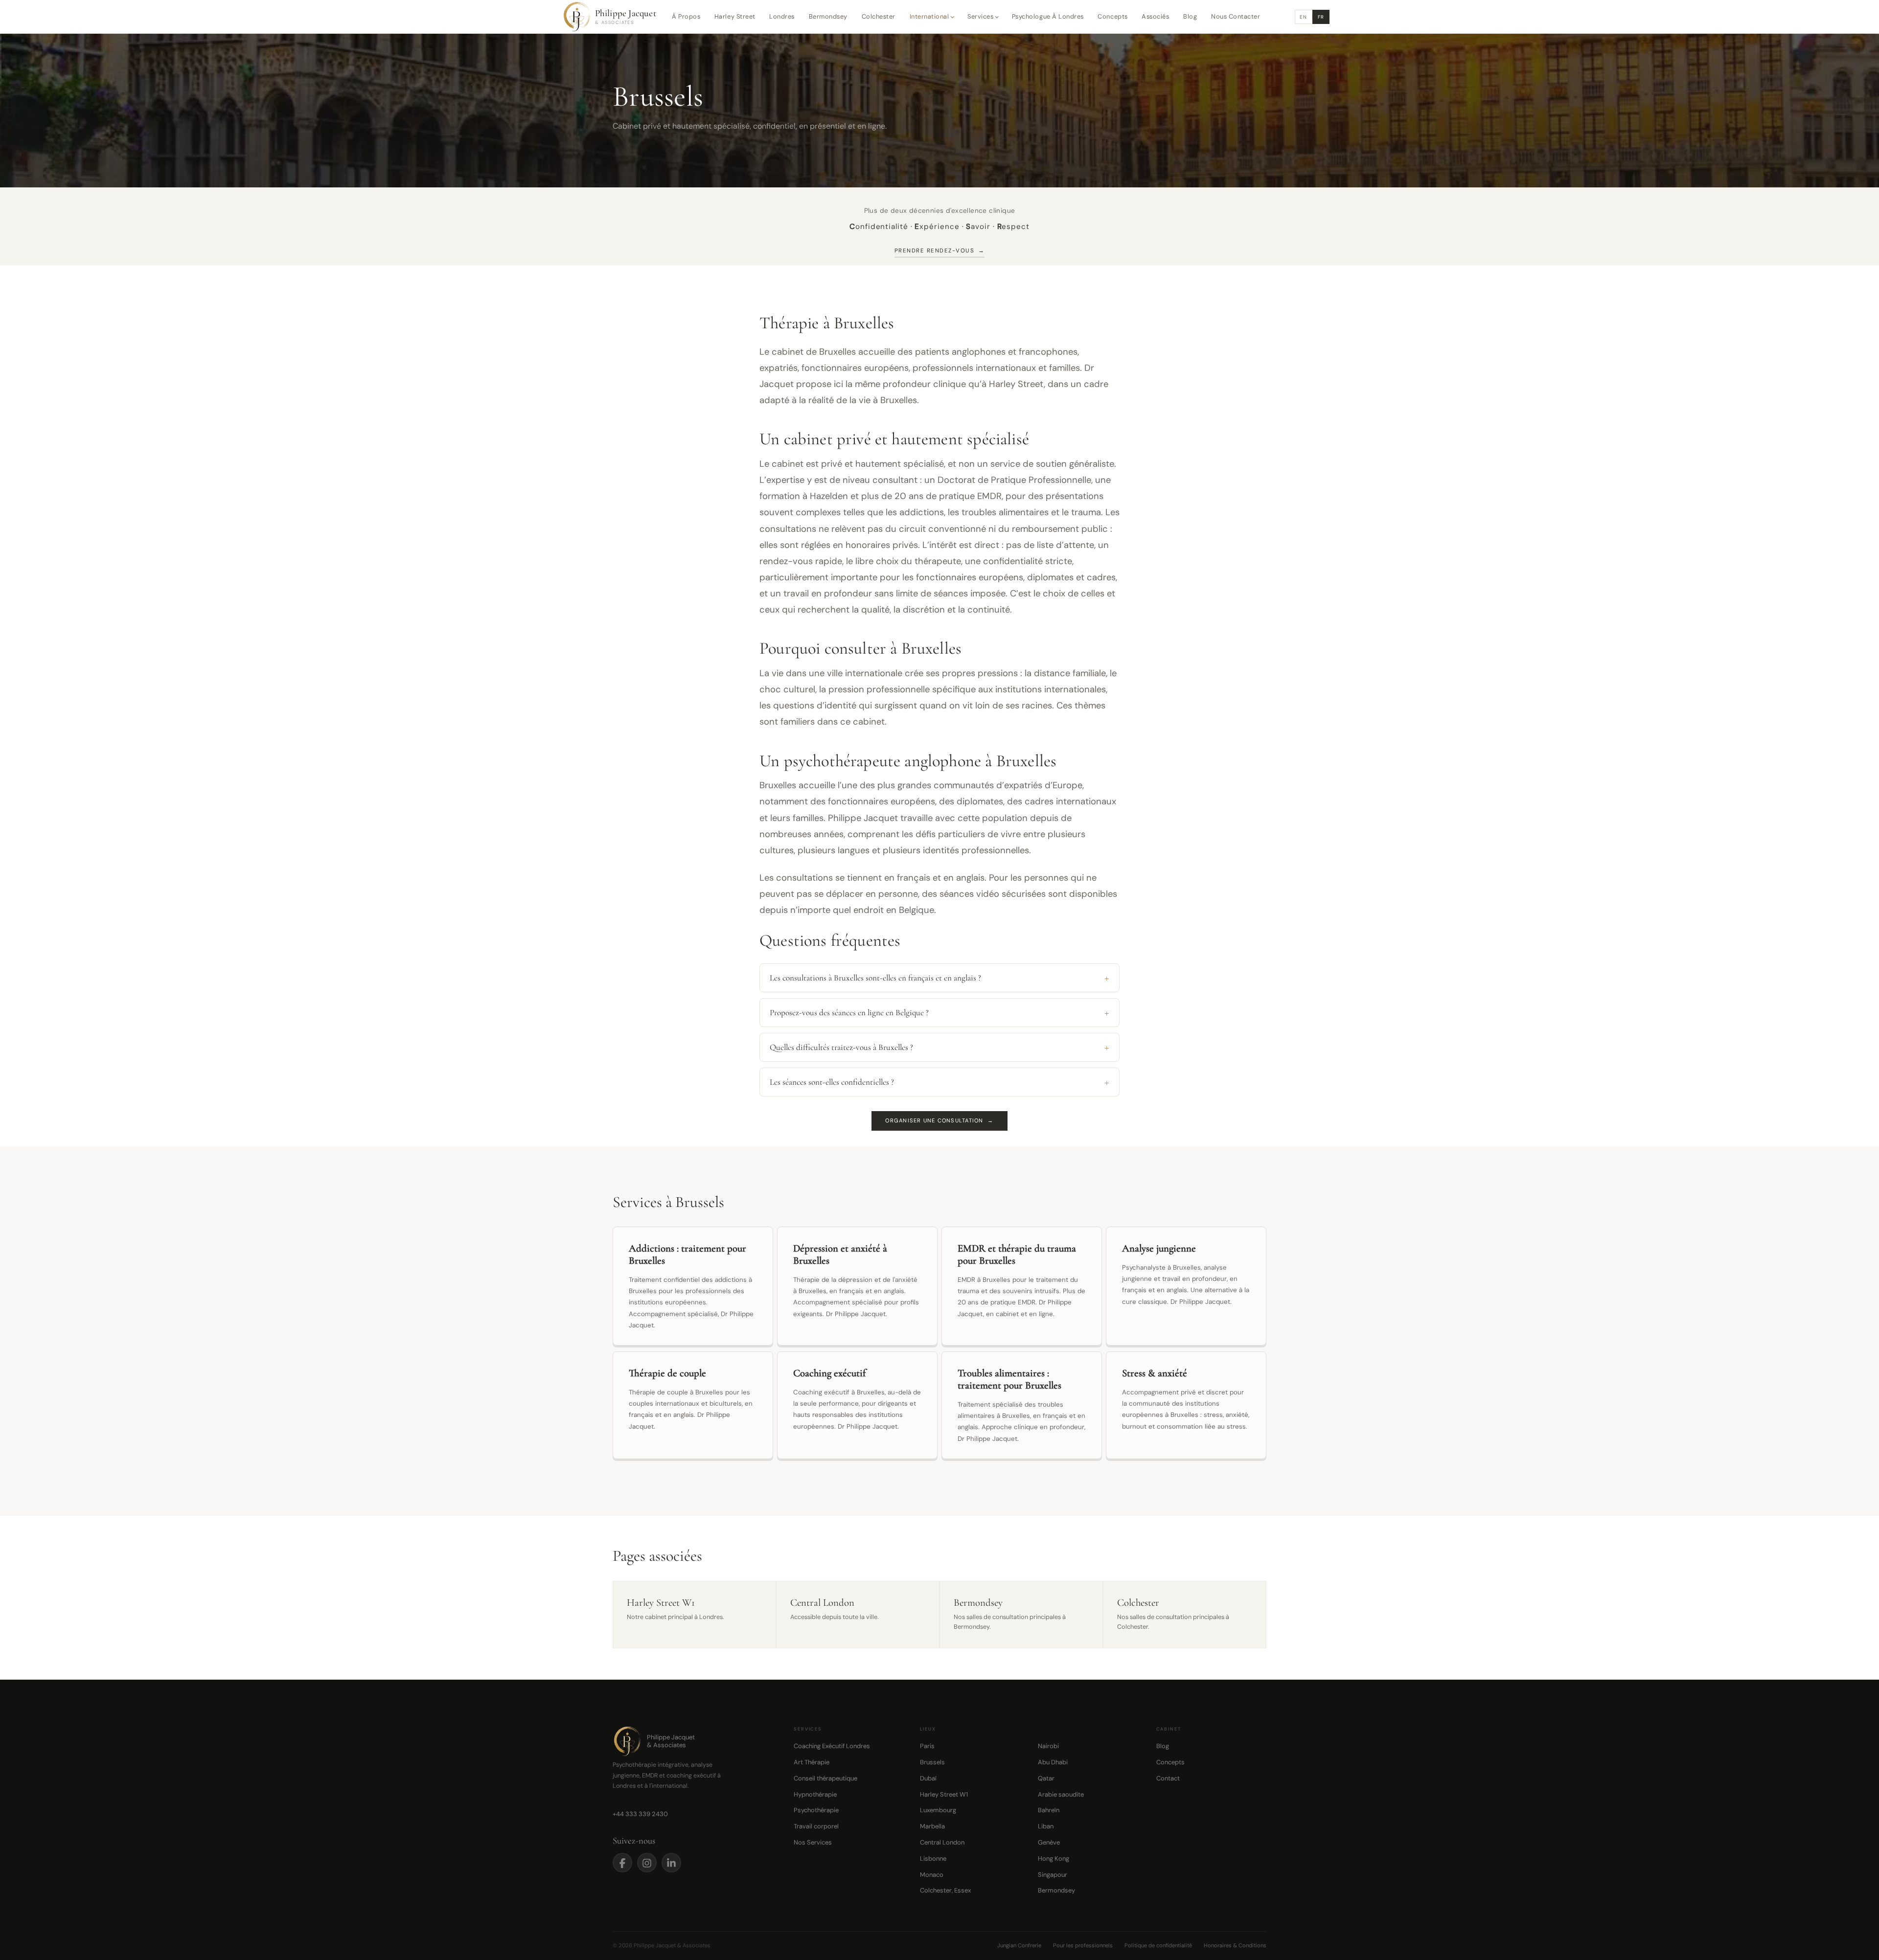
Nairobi (1048, 1746)
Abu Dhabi (1053, 1762)
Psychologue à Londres (1048, 16)
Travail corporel (816, 1826)
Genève (1049, 1842)
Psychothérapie (816, 1810)
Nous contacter (1236, 16)
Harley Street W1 (944, 1794)
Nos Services (813, 1842)
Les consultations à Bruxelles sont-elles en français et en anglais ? (875, 978)
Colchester (879, 16)
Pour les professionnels (1083, 1945)
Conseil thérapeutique (825, 1778)
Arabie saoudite (1061, 1794)
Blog (1190, 16)
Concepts (1112, 16)
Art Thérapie (812, 1762)
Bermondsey (828, 16)
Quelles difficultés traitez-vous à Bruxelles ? (841, 1047)
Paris (927, 1746)
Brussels (932, 1762)
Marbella (932, 1826)
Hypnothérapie (815, 1794)
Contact (1168, 1778)
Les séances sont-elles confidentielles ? (832, 1082)
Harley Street (735, 16)
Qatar (1046, 1778)
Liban (1046, 1826)
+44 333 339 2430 (640, 1814)
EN (1303, 17)
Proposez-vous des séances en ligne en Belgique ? (849, 1013)
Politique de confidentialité (1158, 1945)
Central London (942, 1842)
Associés (1155, 16)
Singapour (1053, 1875)
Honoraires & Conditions (1235, 1945)
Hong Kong (1054, 1858)
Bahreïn (1049, 1810)
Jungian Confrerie (1019, 1945)
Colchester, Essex (945, 1890)
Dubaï (928, 1778)
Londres (782, 16)
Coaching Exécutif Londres (832, 1746)
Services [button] (980, 16)
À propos (686, 16)
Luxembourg (938, 1810)
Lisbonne (933, 1858)
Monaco (932, 1875)
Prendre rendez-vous (939, 251)
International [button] (929, 16)
